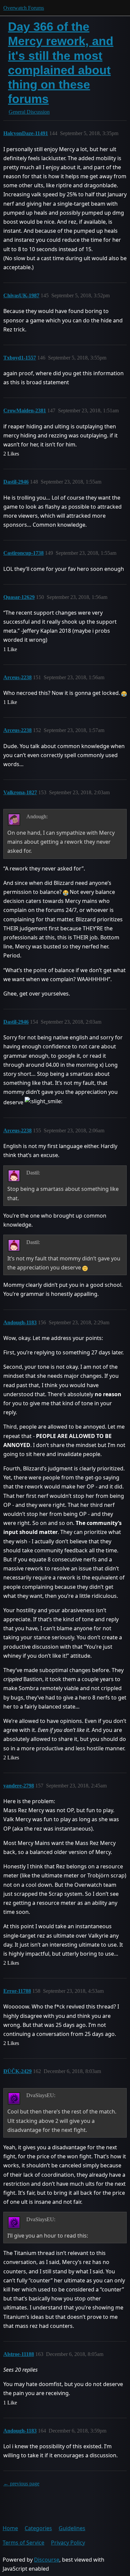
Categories (38, 2528)
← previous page (21, 2484)
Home (10, 2528)
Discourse (47, 2560)
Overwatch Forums (24, 8)
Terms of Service (23, 2543)
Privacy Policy (68, 2543)
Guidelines (72, 2528)
